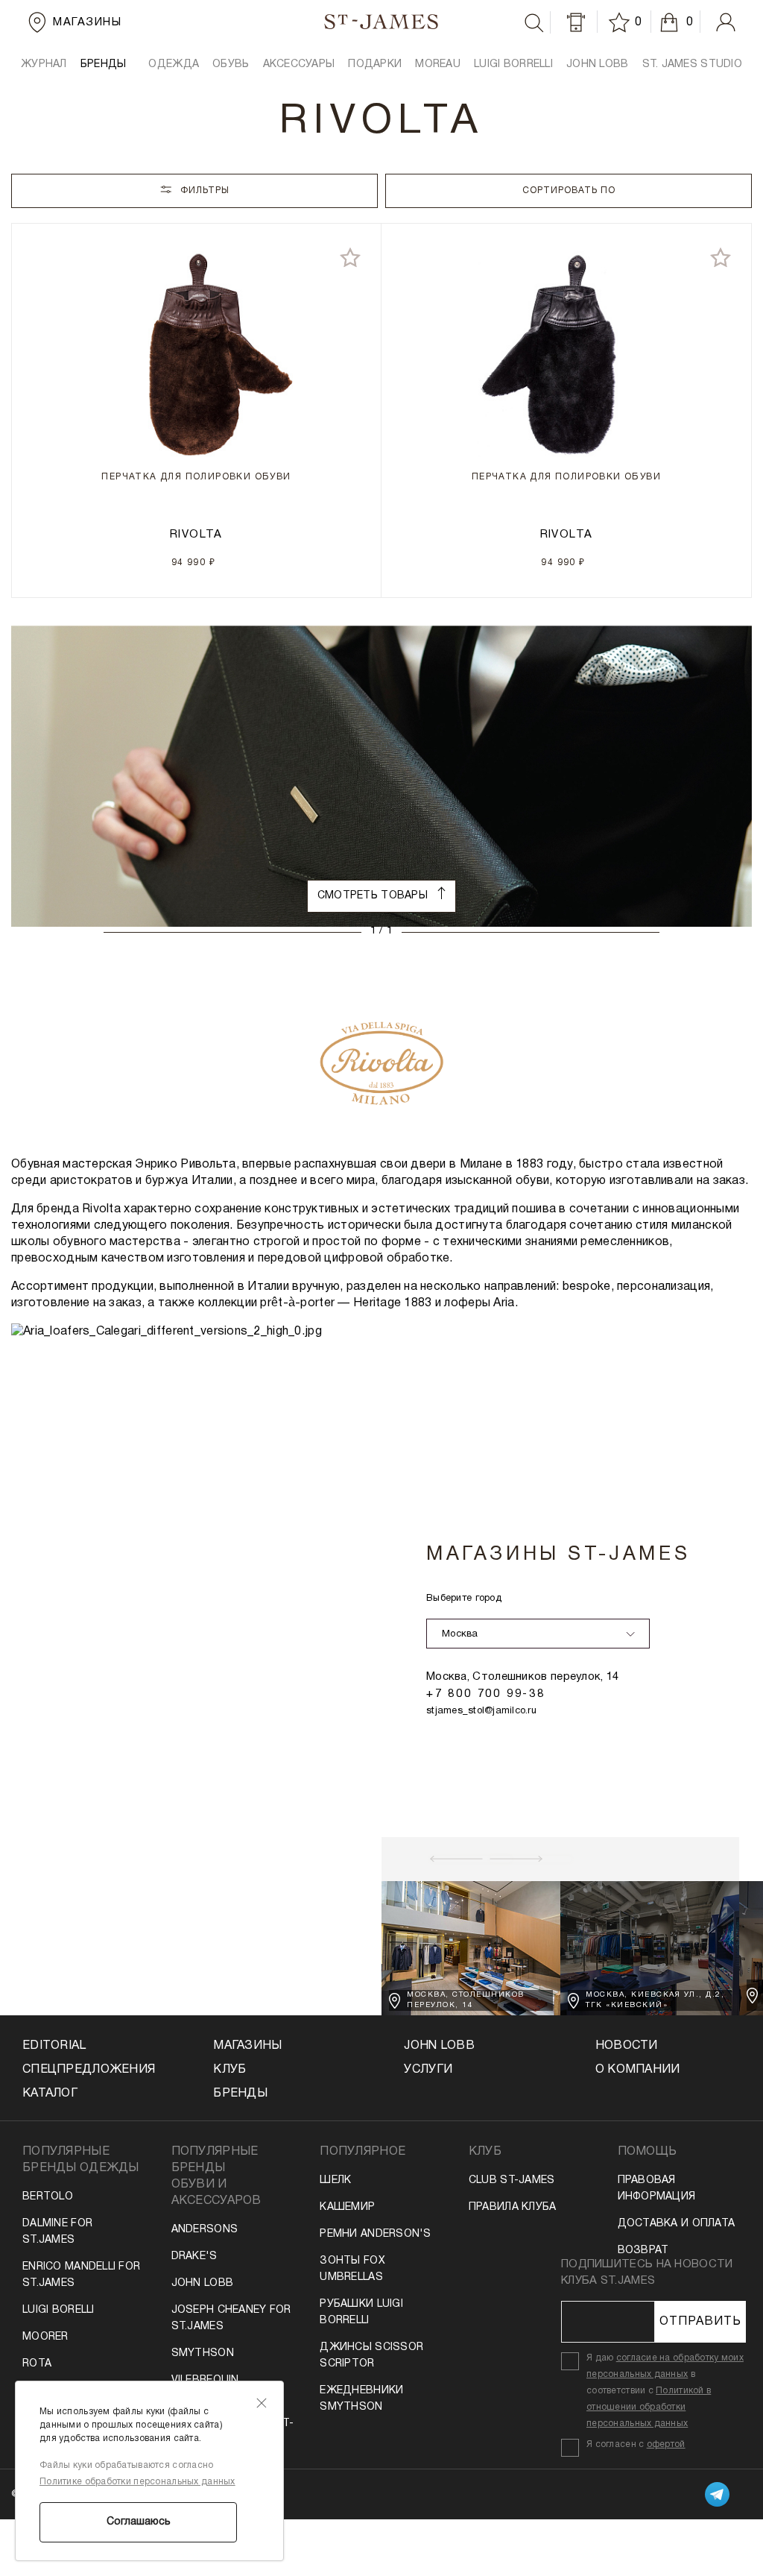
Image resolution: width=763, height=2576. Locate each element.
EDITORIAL (54, 2046)
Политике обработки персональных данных (137, 2482)
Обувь (231, 64)
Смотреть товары (374, 896)
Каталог (50, 2094)
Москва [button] (460, 1634)
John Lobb (203, 2283)
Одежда (174, 64)
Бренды (240, 2094)
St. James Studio (692, 64)
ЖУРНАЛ (44, 64)
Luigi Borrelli (513, 64)
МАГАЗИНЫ (247, 2046)
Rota (37, 2364)
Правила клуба (513, 2207)
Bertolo (48, 2197)
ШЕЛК (335, 2180)
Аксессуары (299, 64)
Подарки (375, 64)
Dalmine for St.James (57, 2232)
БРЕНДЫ (104, 64)
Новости (627, 2046)
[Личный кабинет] (726, 22)
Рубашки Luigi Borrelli (361, 2312)
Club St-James (512, 2180)
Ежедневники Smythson (361, 2399)
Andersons (205, 2230)
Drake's (194, 2257)
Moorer (45, 2337)
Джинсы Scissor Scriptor (371, 2356)
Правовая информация (657, 2189)
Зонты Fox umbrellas (352, 2269)
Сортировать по (569, 190)
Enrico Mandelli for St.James (81, 2275)
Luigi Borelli (58, 2310)
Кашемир (347, 2207)
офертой (666, 2444)
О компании (638, 2070)
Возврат (643, 2251)
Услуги (428, 2070)
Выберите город (464, 1599)
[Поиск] (534, 23)
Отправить (700, 2322)
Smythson (203, 2353)
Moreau (438, 64)
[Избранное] (621, 22)
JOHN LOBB (598, 64)
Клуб (229, 2070)
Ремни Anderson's (375, 2234)
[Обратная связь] (576, 22)
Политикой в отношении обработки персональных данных (649, 2407)
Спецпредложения (89, 2070)
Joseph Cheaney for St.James (231, 2318)
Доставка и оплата (677, 2224)
